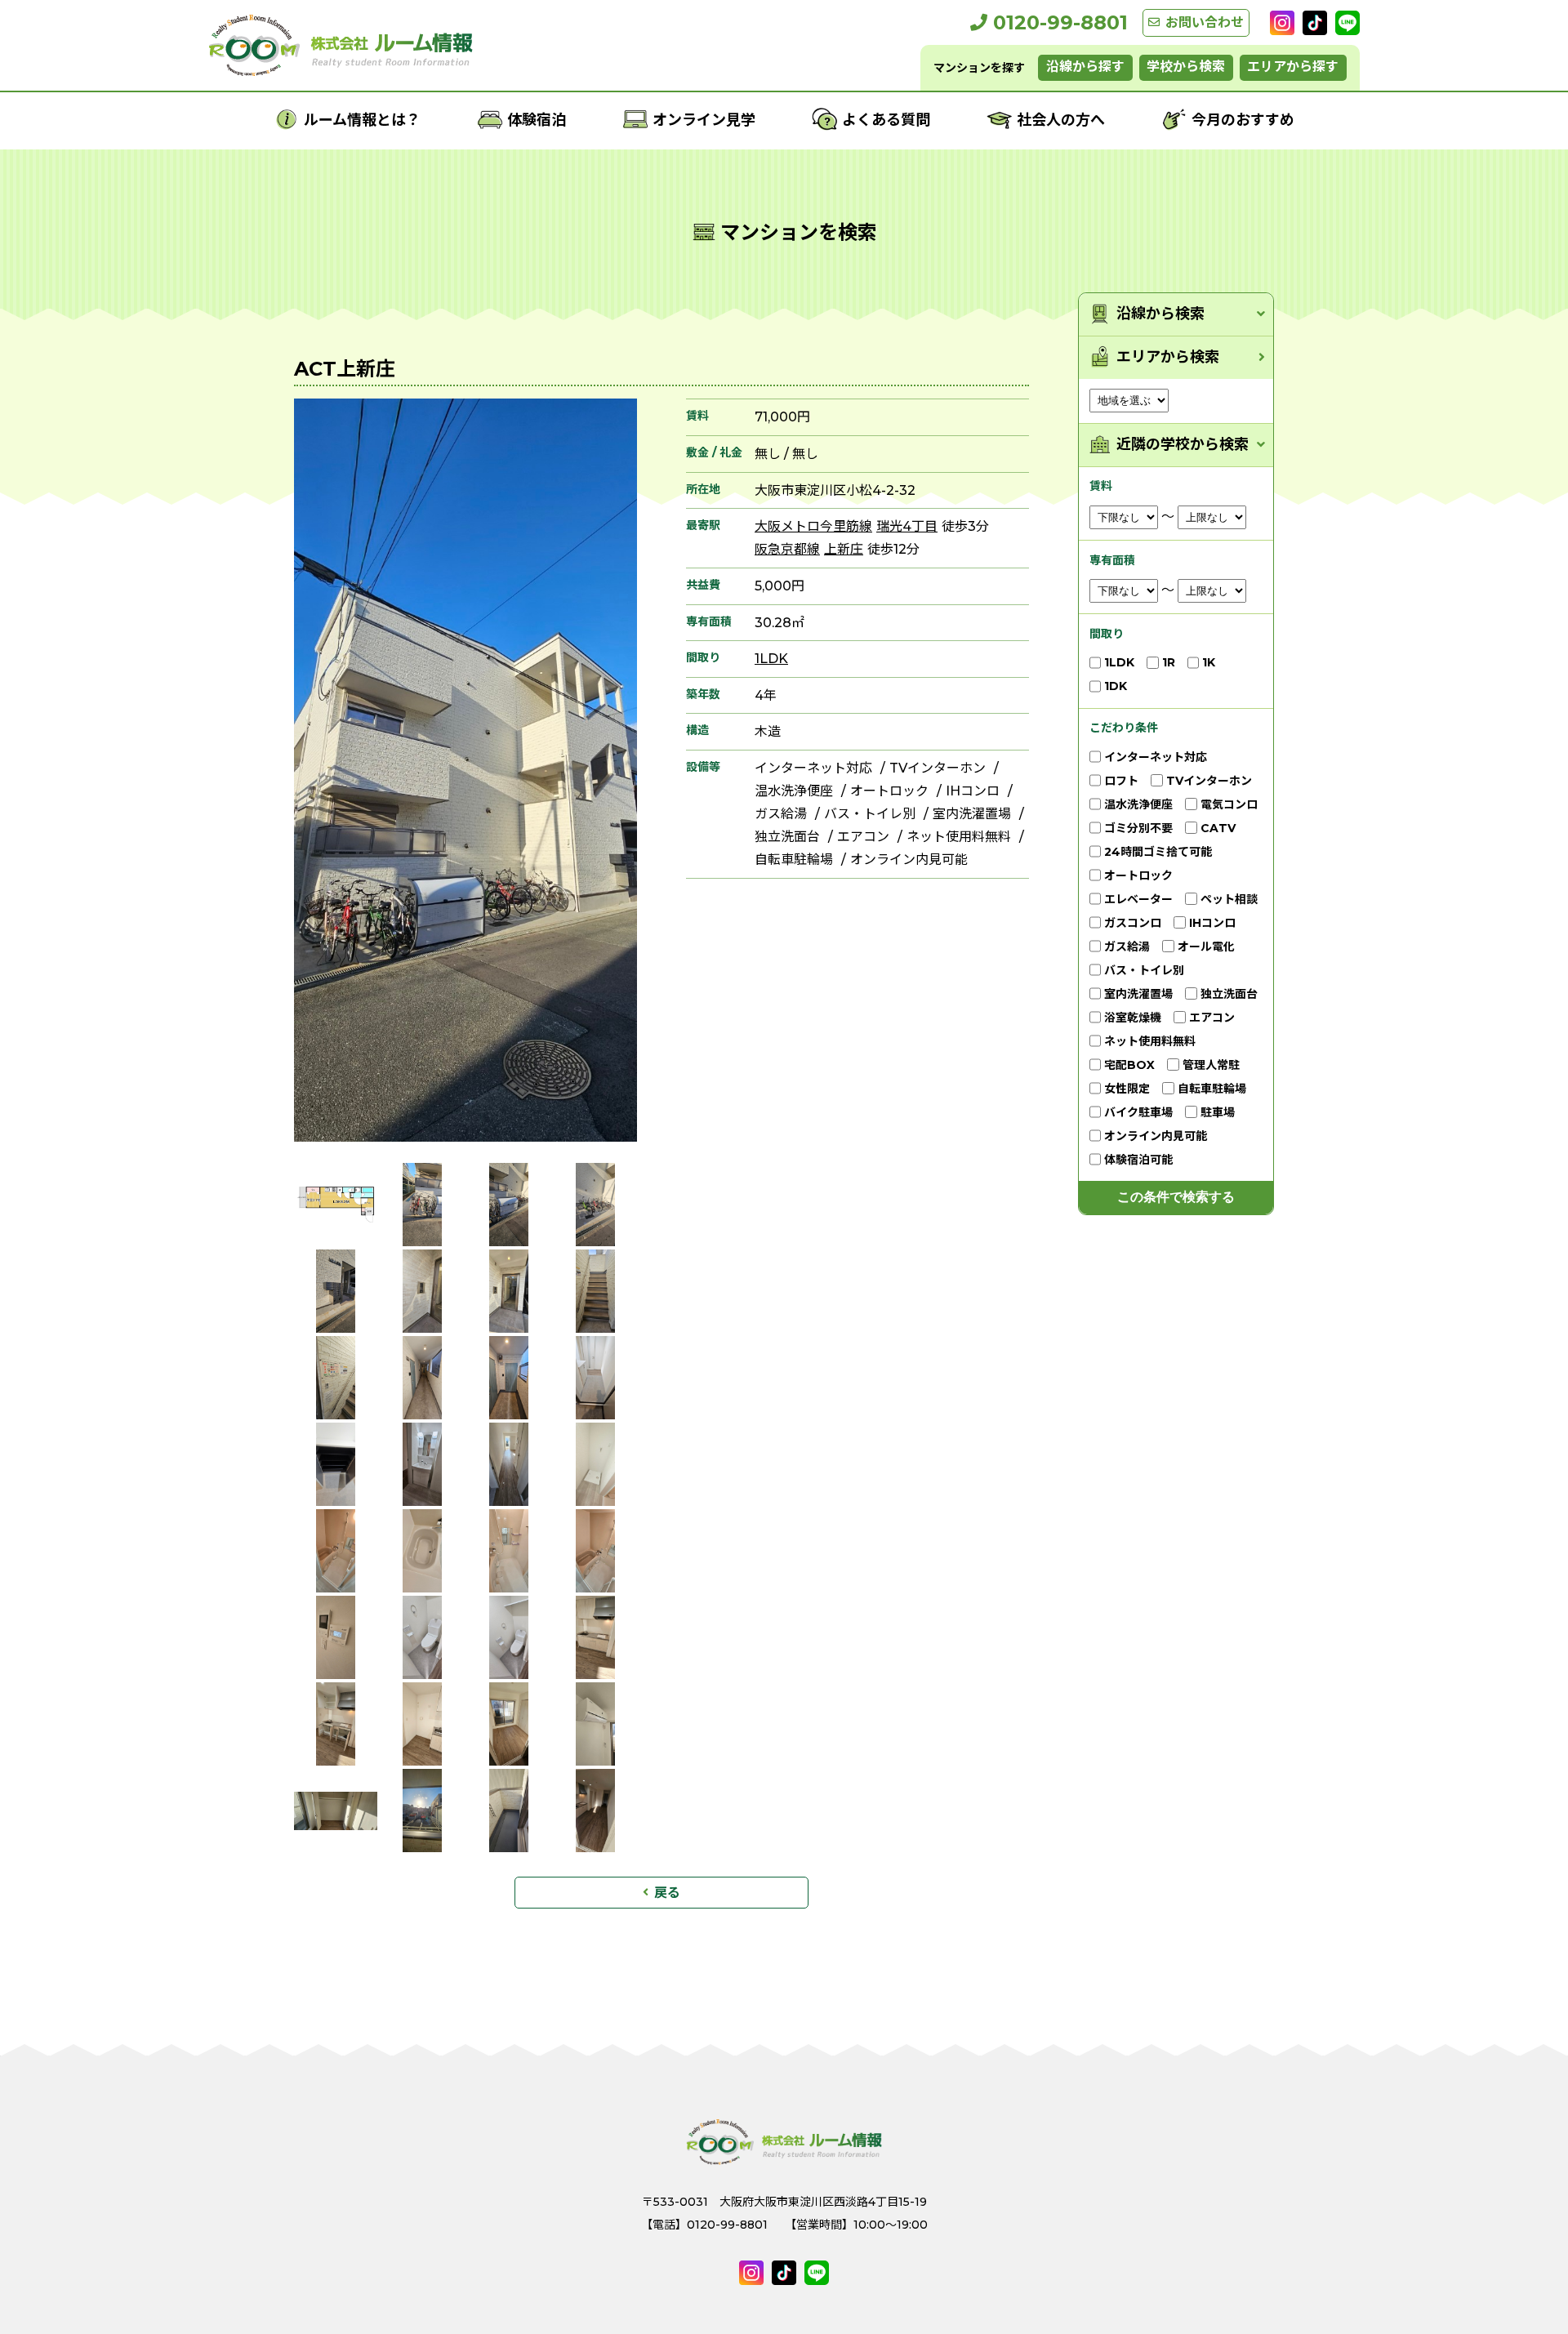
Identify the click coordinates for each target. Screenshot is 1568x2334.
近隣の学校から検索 (1183, 445)
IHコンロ (973, 791)
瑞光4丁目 (907, 526)
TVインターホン (938, 768)
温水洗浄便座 (794, 791)
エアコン (863, 837)
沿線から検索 (1160, 314)
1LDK (771, 659)
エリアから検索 (1168, 357)
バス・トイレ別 (870, 814)
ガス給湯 (781, 814)
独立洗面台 (787, 837)
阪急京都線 (787, 549)
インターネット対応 (813, 768)
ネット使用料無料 (959, 837)
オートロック (889, 791)
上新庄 (844, 549)
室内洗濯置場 (972, 814)
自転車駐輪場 (794, 860)
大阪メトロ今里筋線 (813, 526)
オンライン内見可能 (909, 860)
